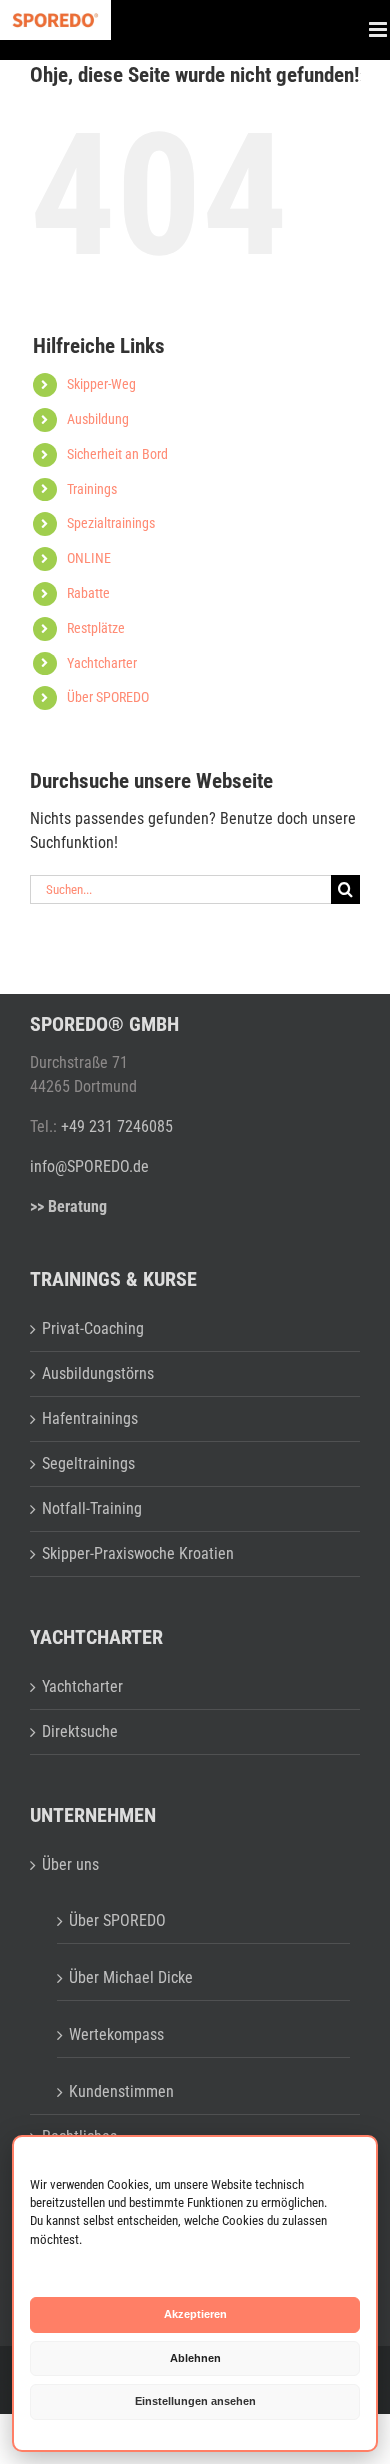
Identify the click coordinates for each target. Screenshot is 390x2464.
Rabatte (88, 593)
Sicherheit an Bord (117, 454)
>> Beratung (68, 1206)
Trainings (92, 489)
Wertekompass (116, 2034)
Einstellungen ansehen (195, 2401)
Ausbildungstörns (98, 1373)
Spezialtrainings (111, 523)
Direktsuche (80, 1731)
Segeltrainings (88, 1463)
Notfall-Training (92, 1508)
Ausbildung (98, 419)
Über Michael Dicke (131, 1977)
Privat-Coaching (93, 1328)
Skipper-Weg (101, 384)
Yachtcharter (102, 663)
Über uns (70, 1864)
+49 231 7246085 (117, 1126)
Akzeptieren (195, 2314)
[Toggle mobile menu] (379, 30)
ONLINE (89, 558)
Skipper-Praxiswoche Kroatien (138, 1553)
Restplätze (96, 628)
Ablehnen (195, 2358)
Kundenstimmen (121, 2091)
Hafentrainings (90, 1418)
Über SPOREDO (108, 697)
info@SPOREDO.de (89, 1166)
